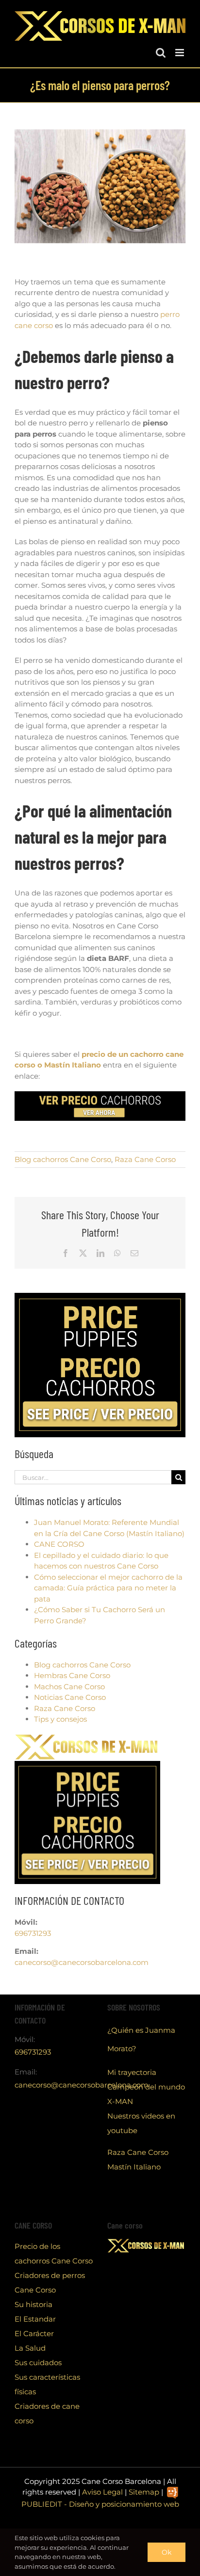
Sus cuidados (38, 2363)
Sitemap (144, 2492)
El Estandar (35, 2319)
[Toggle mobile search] (161, 53)
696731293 (33, 1933)
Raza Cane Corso (145, 1159)
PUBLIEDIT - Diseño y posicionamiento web (100, 2504)
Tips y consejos (60, 1719)
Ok (167, 2552)
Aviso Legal (102, 2492)
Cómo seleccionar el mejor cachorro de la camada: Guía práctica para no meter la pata (108, 1588)
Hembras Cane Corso (72, 1675)
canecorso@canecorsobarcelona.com (82, 1962)
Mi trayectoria (132, 2072)
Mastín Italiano (134, 2167)
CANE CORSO (59, 1544)
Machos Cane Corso (69, 1687)
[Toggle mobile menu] (180, 53)
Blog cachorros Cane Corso (63, 1159)
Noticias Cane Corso (70, 1697)
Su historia (33, 2304)
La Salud (30, 2348)
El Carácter (34, 2333)
